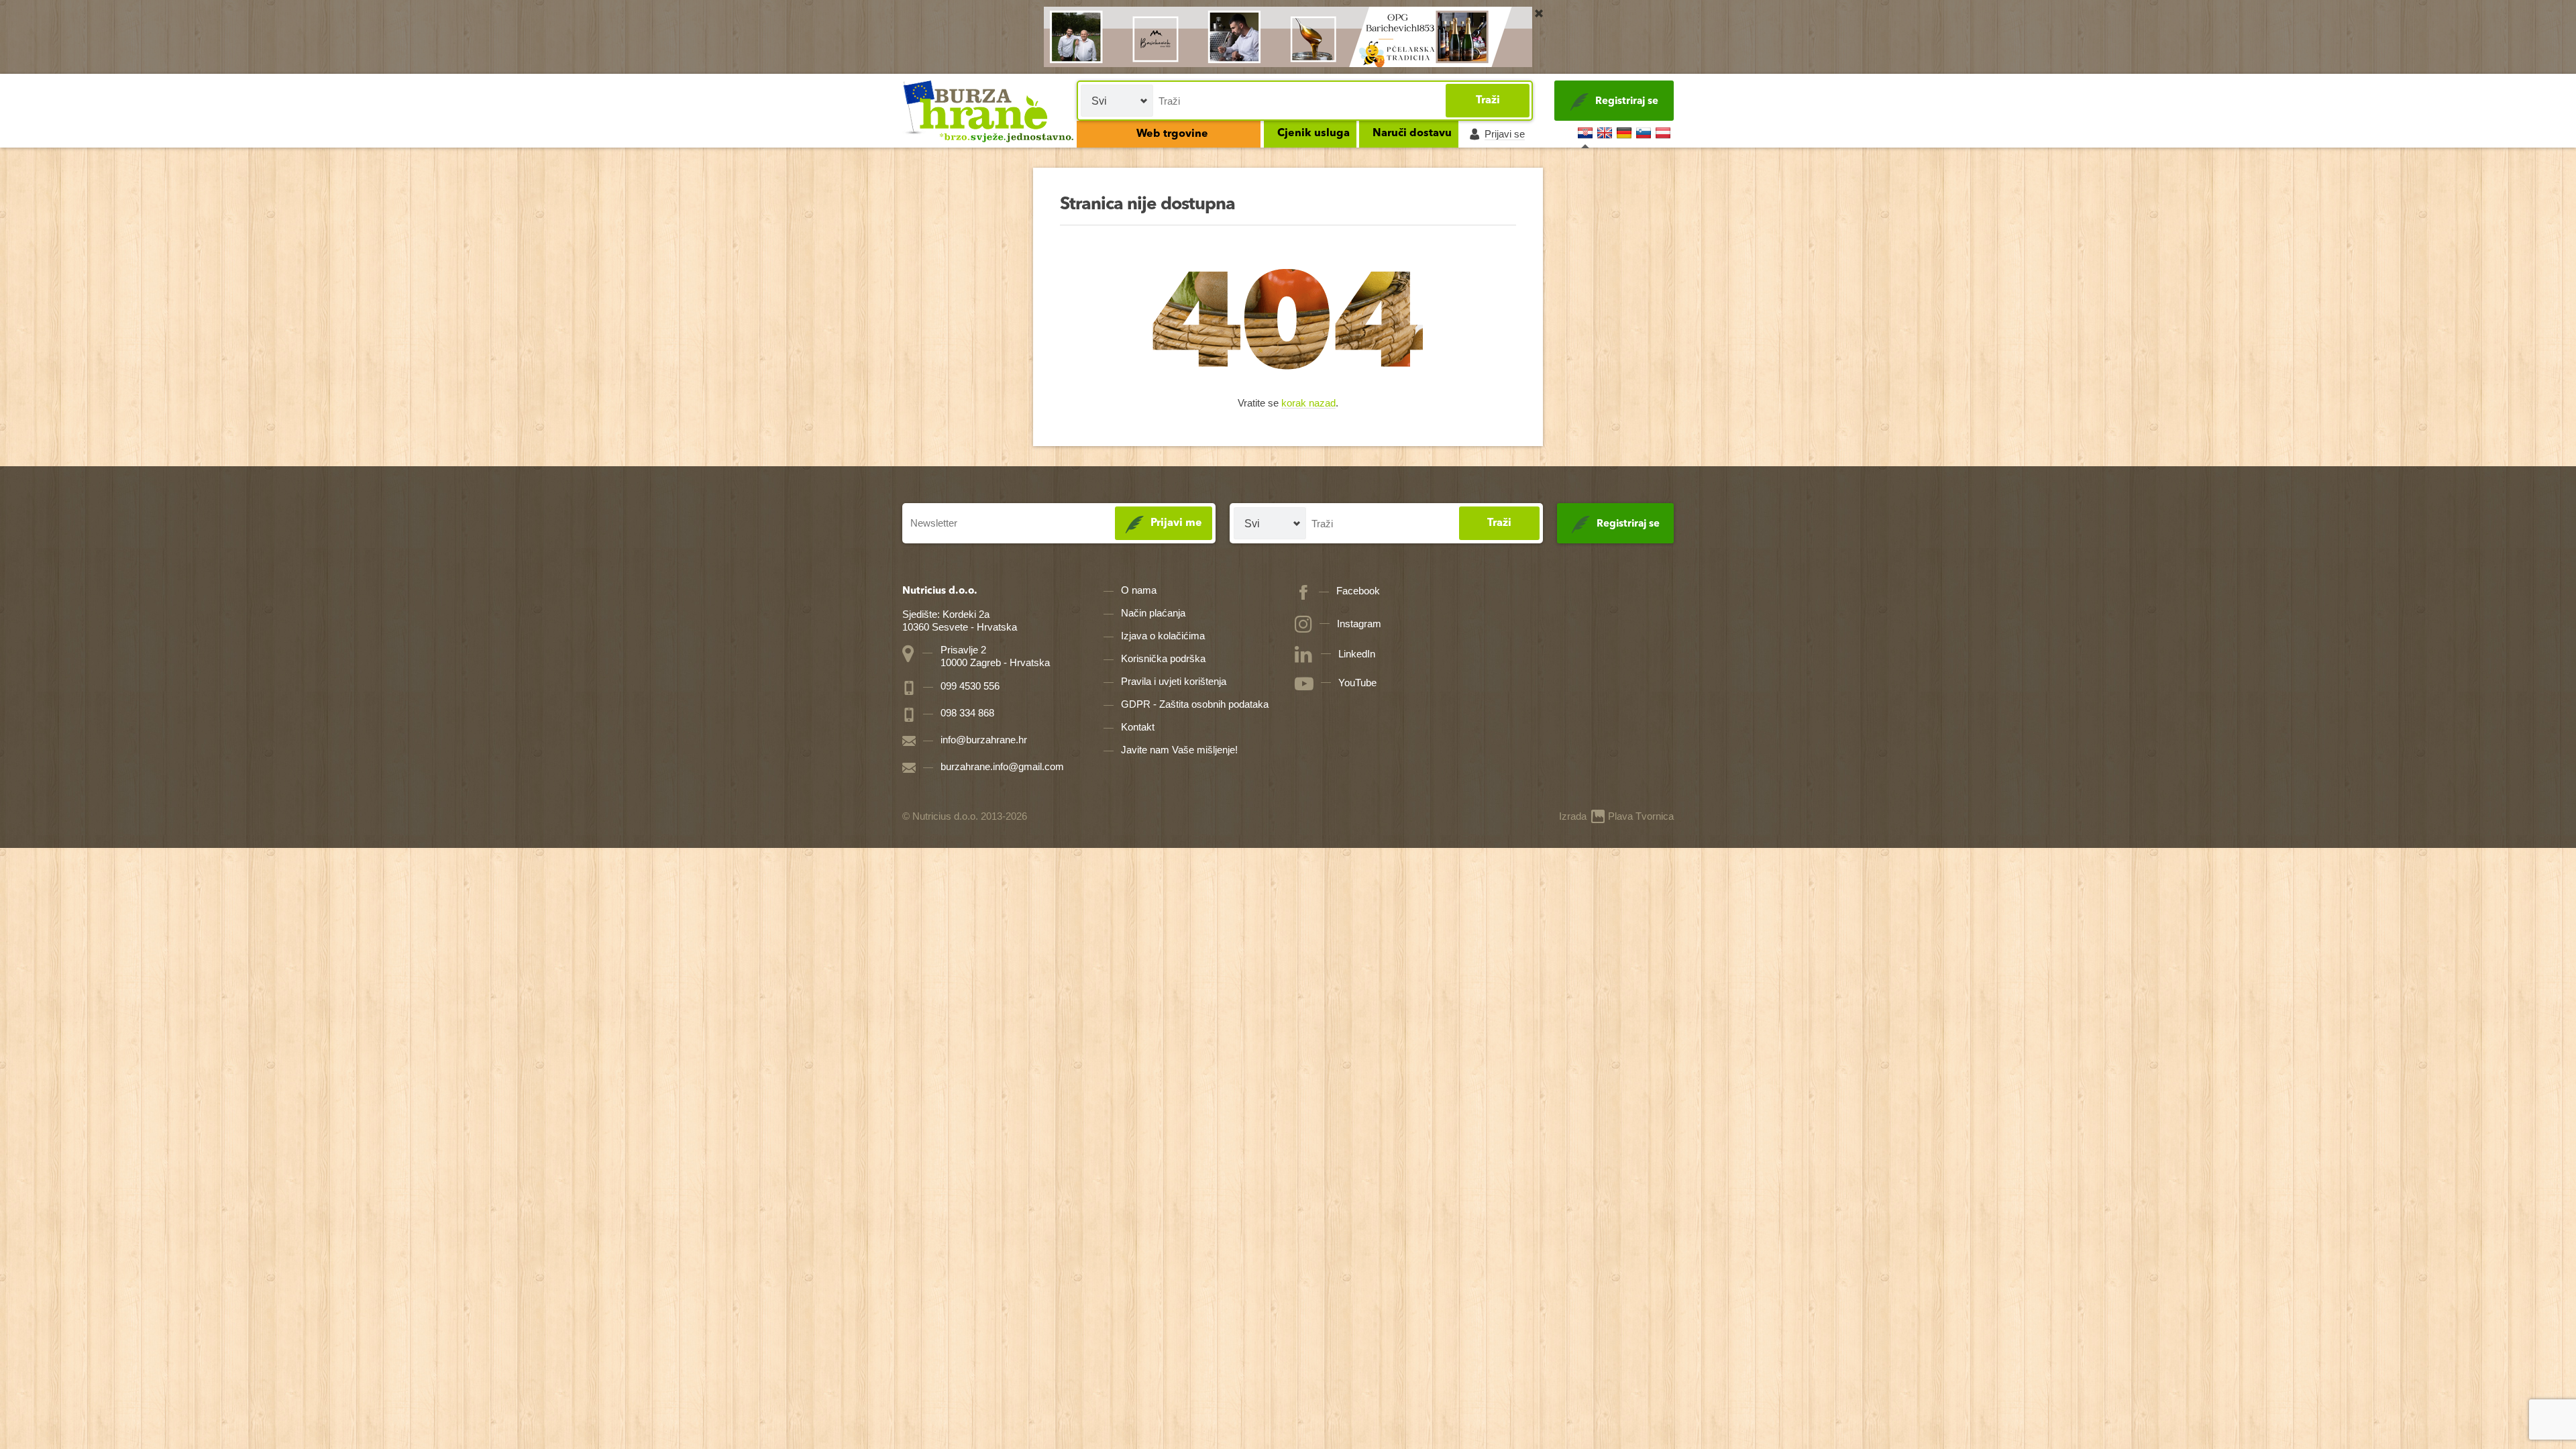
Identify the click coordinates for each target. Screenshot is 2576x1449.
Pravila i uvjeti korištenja (1174, 681)
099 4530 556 (969, 686)
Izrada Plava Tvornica (1616, 816)
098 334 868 (966, 713)
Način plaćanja (1153, 613)
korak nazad (1308, 404)
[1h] (1539, 13)
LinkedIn (1357, 654)
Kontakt (1138, 727)
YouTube (1357, 683)
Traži (1488, 101)
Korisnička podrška (1163, 658)
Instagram (1359, 624)
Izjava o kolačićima (1163, 636)
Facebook (1358, 591)
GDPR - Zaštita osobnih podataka (1195, 704)
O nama (1139, 590)
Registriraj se (1627, 102)
